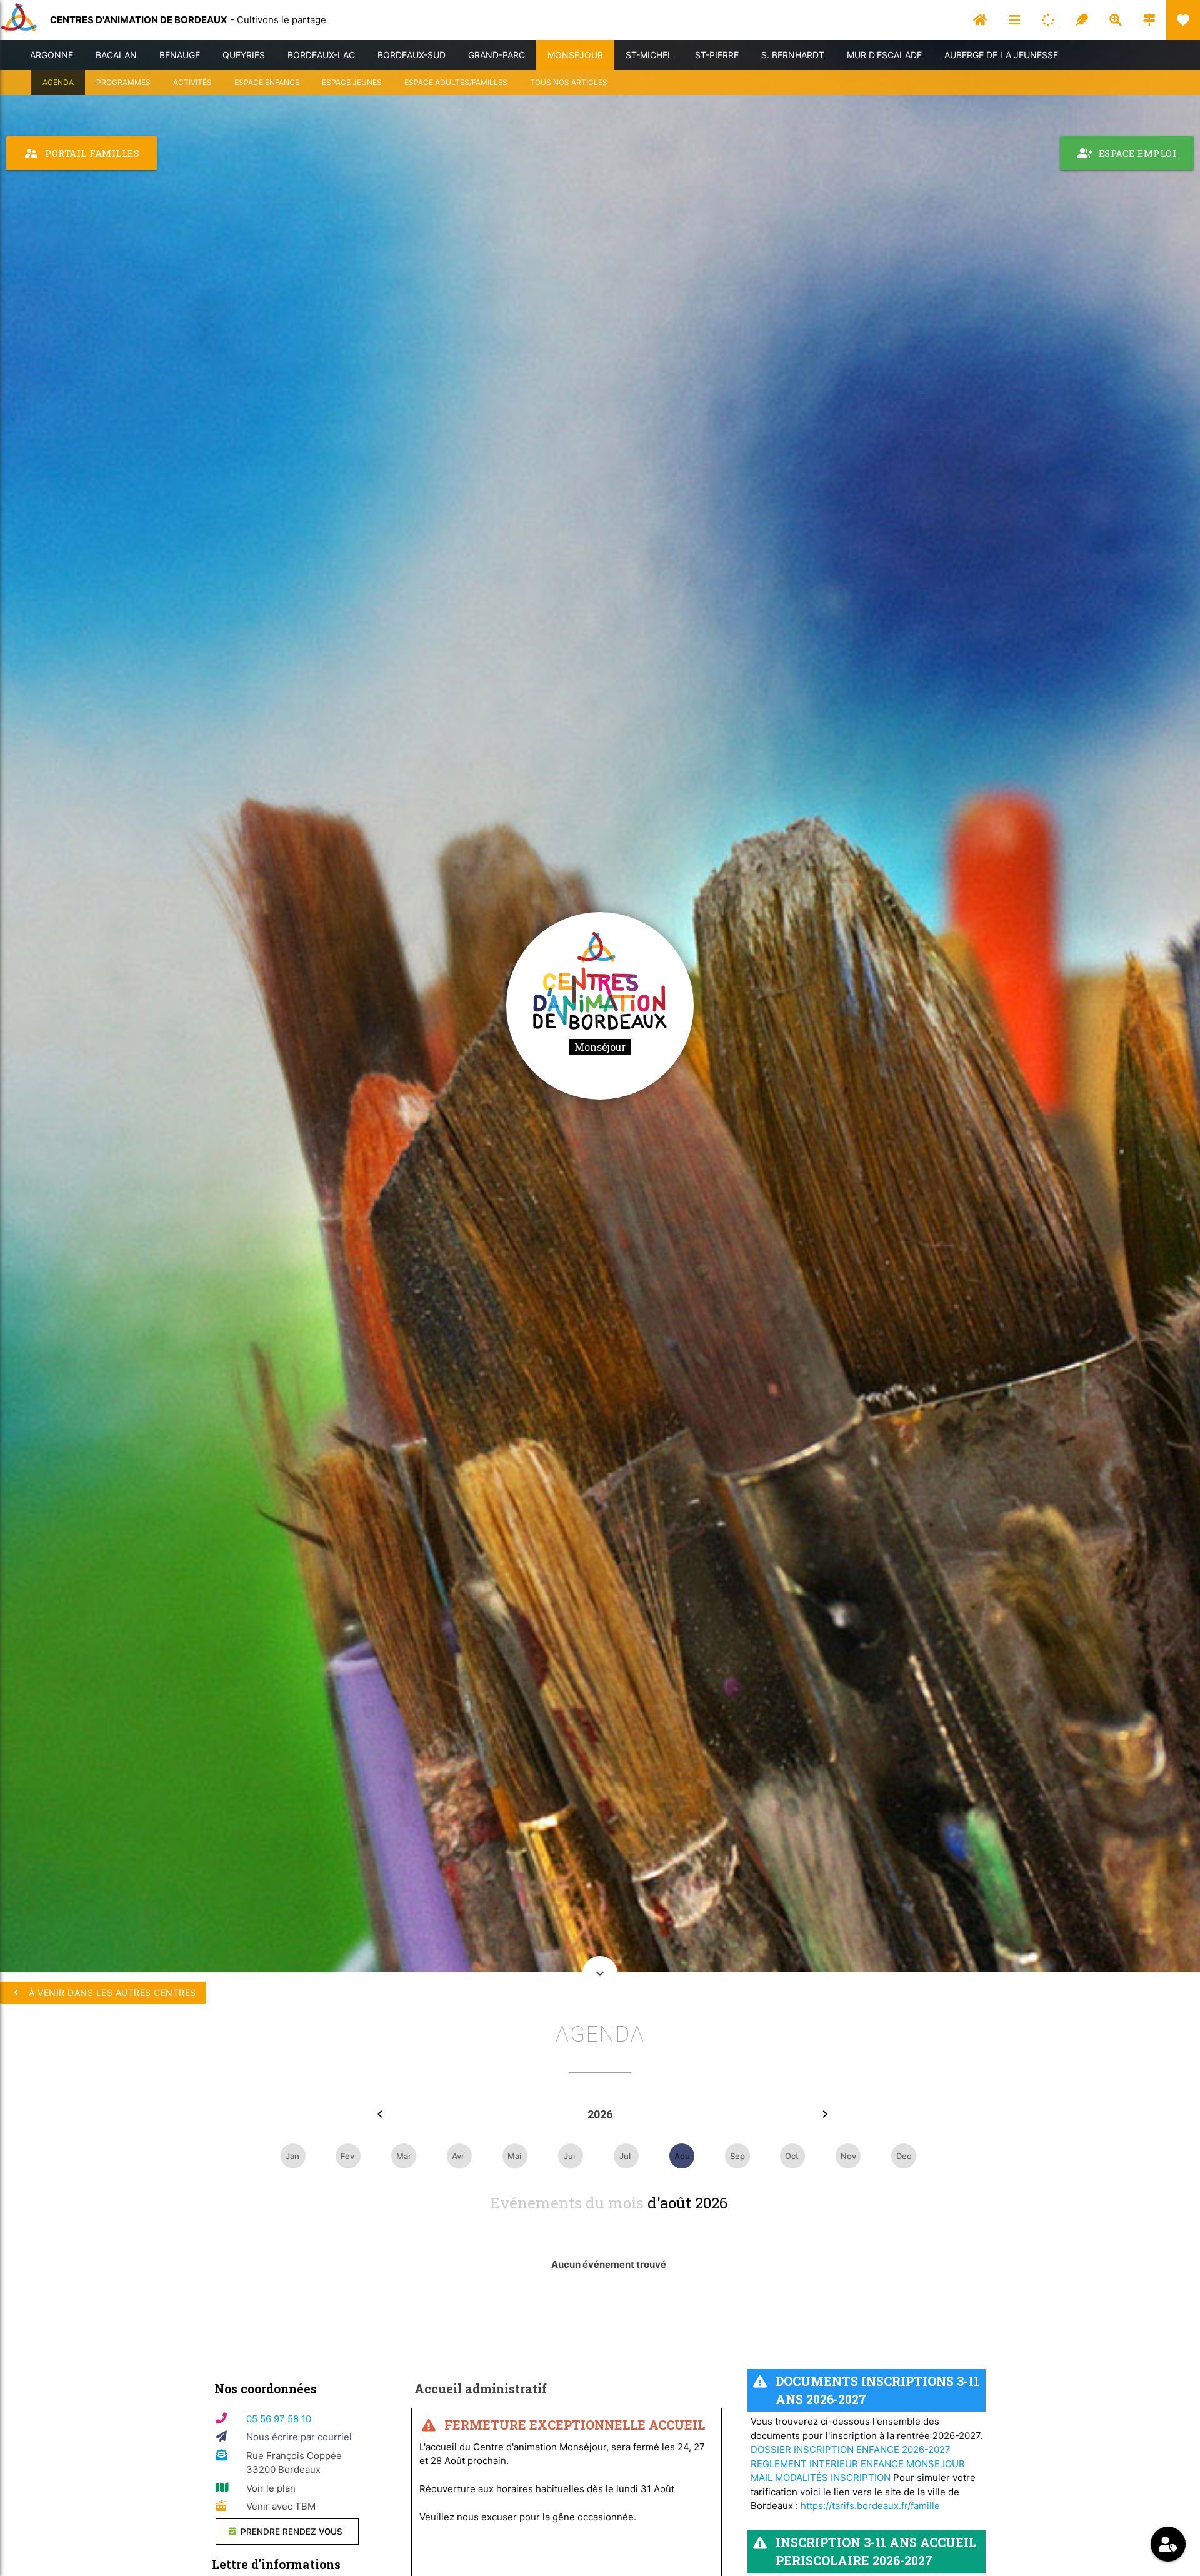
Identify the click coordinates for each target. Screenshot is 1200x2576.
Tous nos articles (569, 82)
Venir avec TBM (281, 2506)
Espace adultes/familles (456, 82)
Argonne (52, 55)
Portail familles (82, 153)
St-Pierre (717, 55)
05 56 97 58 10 (279, 2419)
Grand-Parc (497, 55)
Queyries (244, 55)
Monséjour (575, 55)
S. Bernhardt (793, 55)
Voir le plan (271, 2488)
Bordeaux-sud (412, 55)
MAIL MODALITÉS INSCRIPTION (821, 2478)
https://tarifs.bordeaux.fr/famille (870, 2506)
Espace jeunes (352, 82)
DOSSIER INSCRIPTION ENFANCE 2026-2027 (851, 2449)
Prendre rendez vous (290, 2532)
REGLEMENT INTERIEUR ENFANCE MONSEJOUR (858, 2464)
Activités (192, 82)
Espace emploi (1127, 153)
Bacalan (116, 55)
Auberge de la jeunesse (1001, 55)
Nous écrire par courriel (299, 2437)
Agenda (58, 82)
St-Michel (649, 55)
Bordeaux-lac (321, 55)
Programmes (123, 82)
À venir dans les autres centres (103, 1992)
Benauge (180, 55)
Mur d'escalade (884, 55)
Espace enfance (267, 82)
